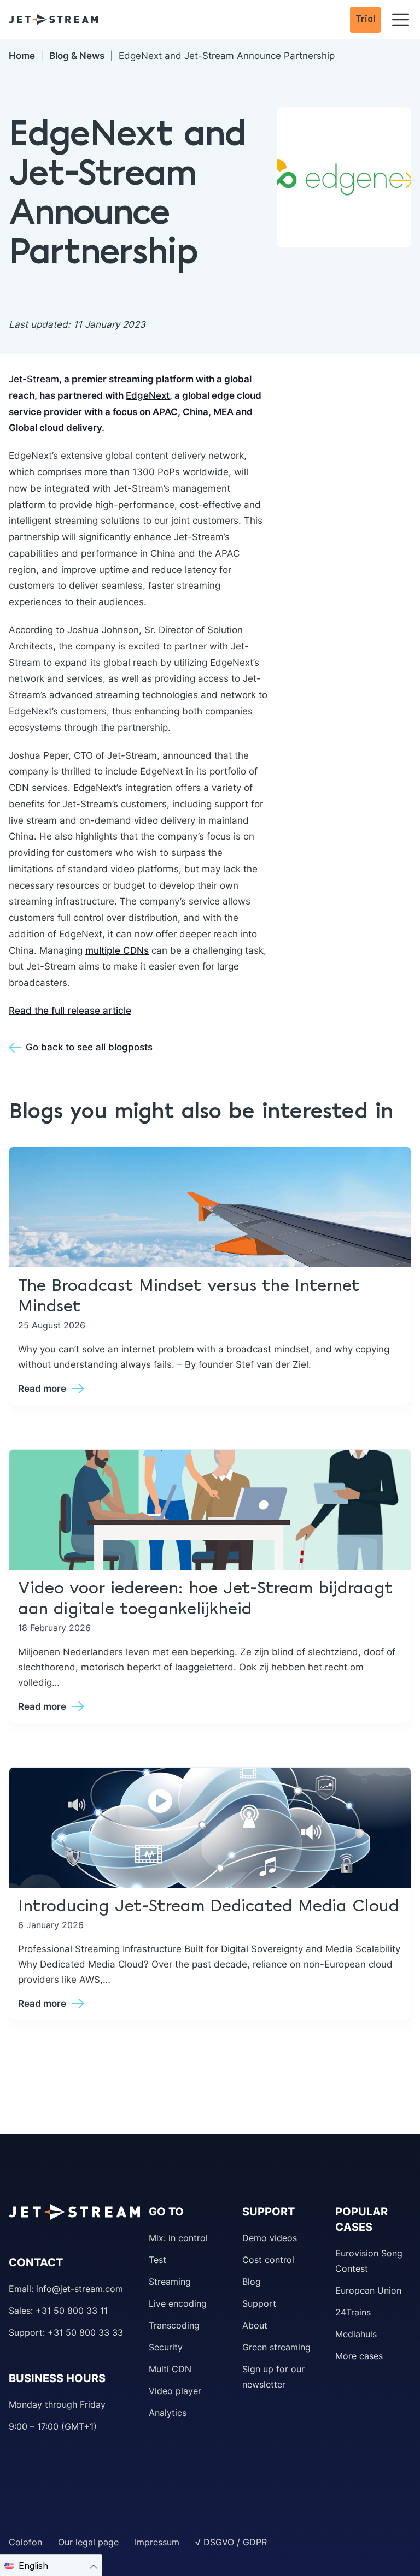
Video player (175, 2391)
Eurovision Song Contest (369, 2261)
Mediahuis (356, 2334)
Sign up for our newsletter (273, 2377)
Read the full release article (70, 1011)
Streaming (170, 2282)
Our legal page (88, 2542)
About (255, 2325)
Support (259, 2303)
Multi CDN (170, 2369)
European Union (368, 2290)
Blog (252, 2282)
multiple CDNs (117, 950)
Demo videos (270, 2238)
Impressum (157, 2542)
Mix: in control (178, 2238)
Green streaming (276, 2347)
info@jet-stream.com (80, 2289)
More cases (359, 2356)
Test (157, 2260)
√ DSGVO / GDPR (231, 2542)
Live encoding (178, 2303)
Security (166, 2347)
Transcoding (174, 2325)
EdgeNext (148, 395)
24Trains (353, 2312)
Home (22, 56)
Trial (365, 19)
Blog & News (77, 56)
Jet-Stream (34, 379)
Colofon (25, 2542)
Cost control (268, 2260)
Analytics (168, 2413)
